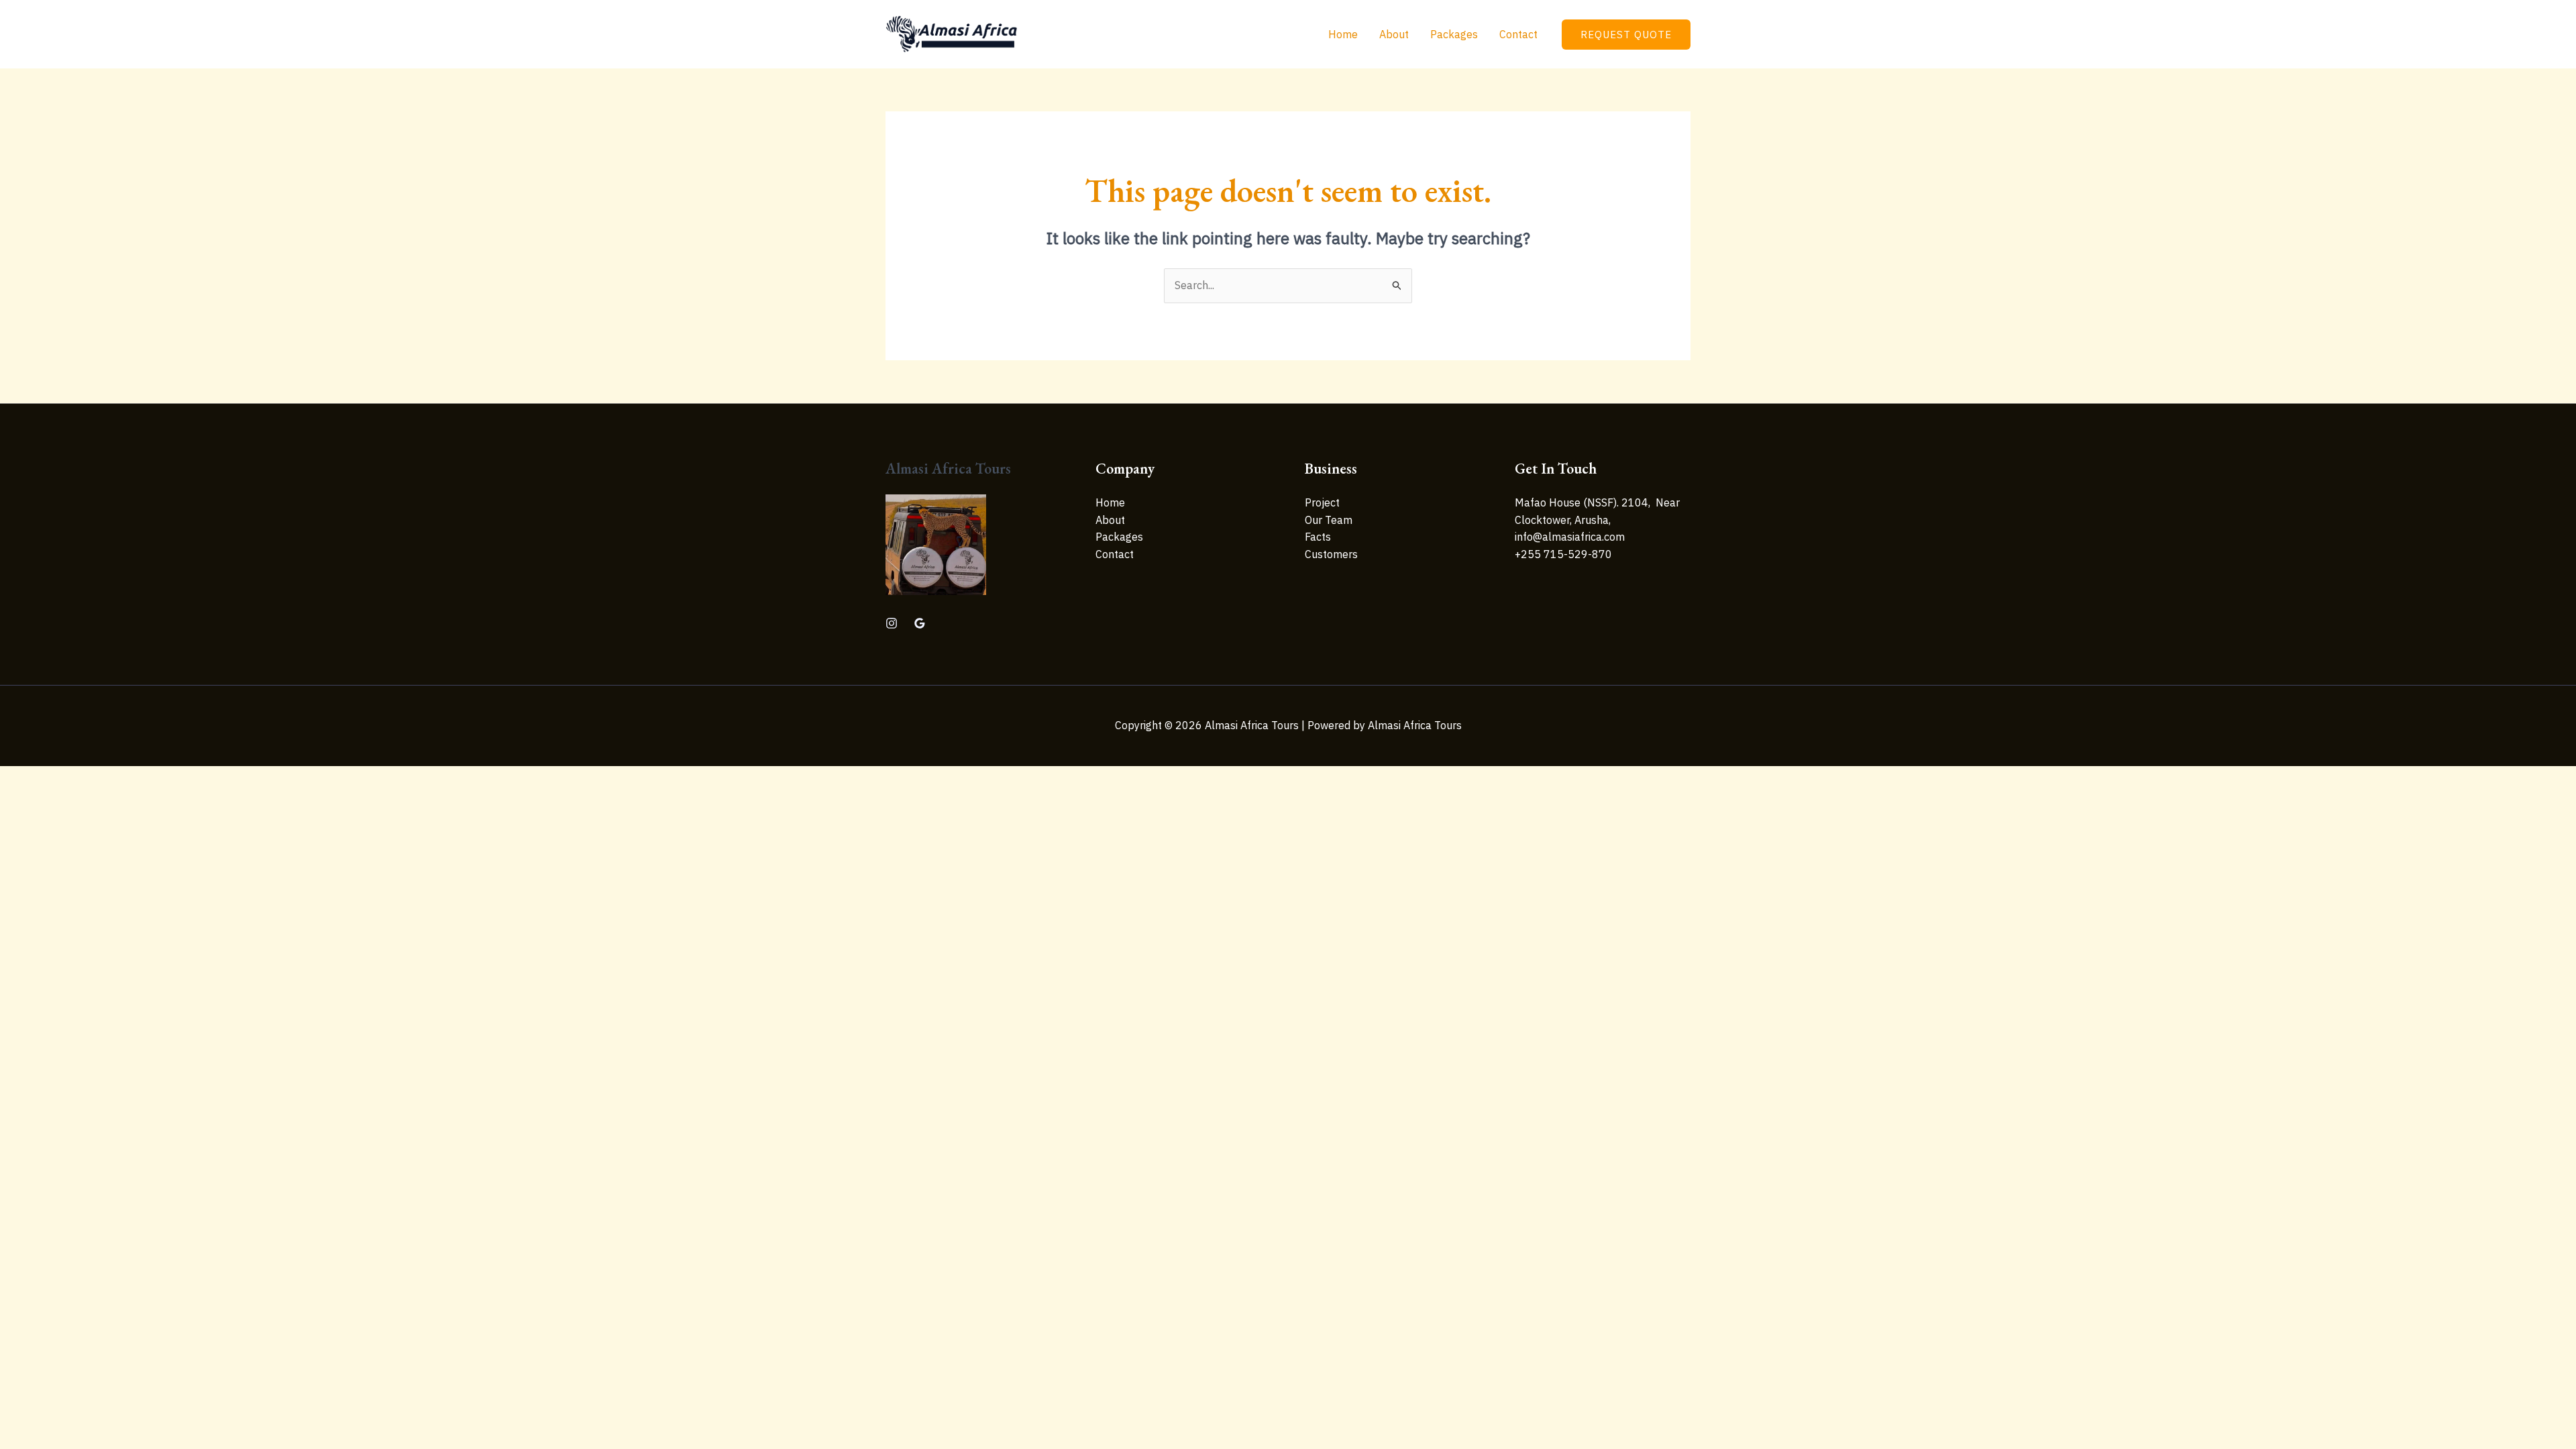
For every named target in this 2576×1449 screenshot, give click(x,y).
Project (1322, 502)
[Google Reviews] (920, 623)
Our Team (1329, 520)
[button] (1626, 35)
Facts (1318, 537)
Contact (1518, 34)
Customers (1331, 554)
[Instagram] (892, 623)
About (1394, 34)
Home (1343, 34)
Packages (1454, 34)
